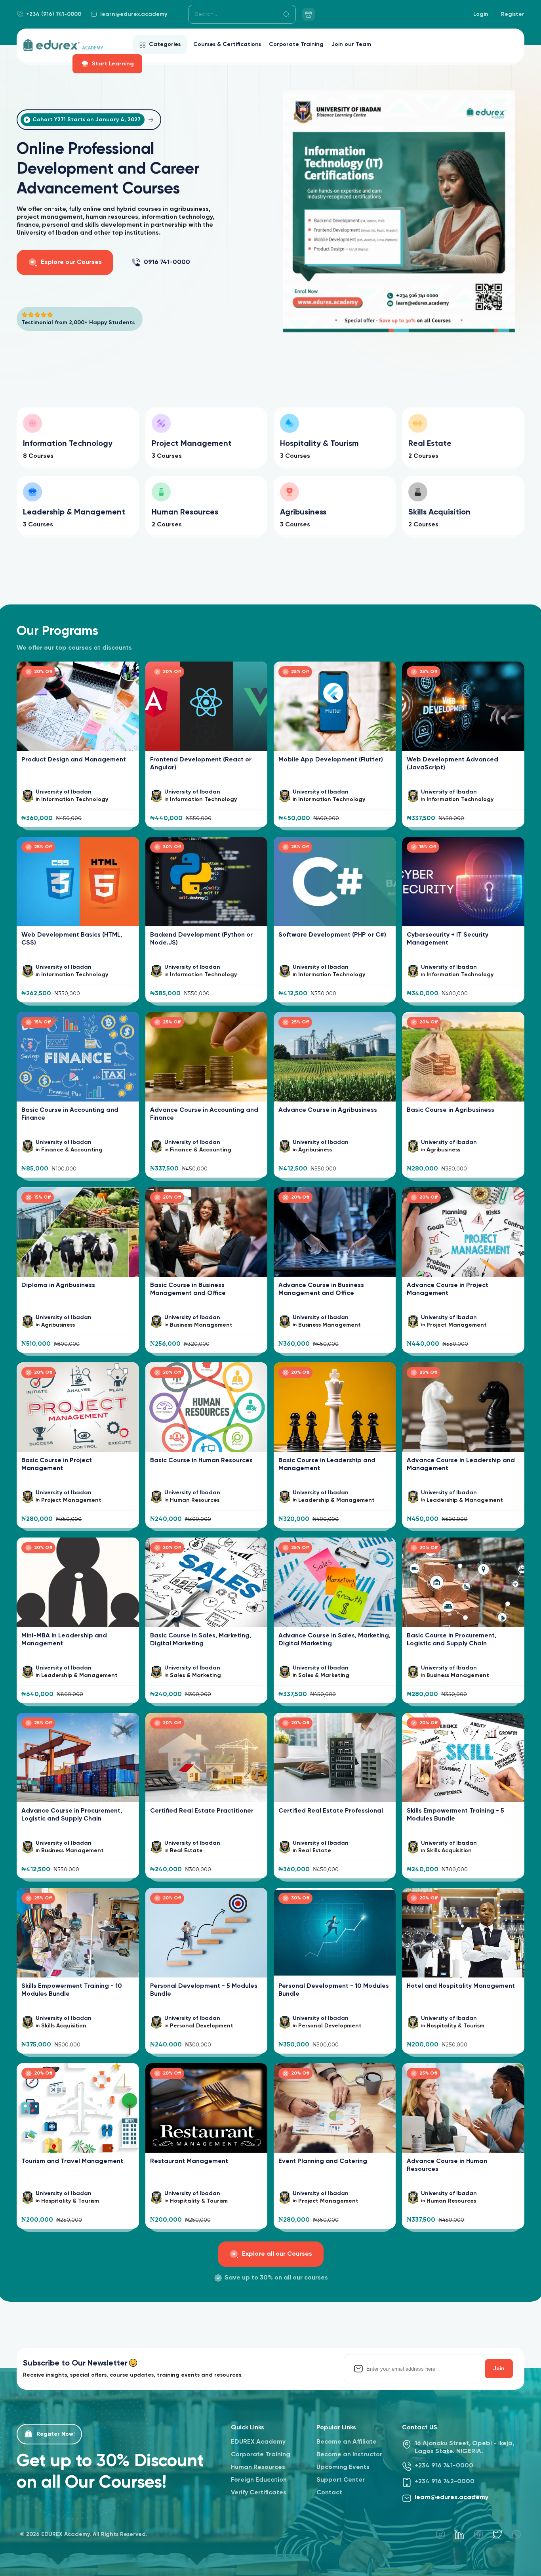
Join (499, 2369)
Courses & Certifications (227, 44)
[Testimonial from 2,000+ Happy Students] (80, 316)
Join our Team (351, 44)
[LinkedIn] (459, 2534)
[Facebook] (478, 2534)
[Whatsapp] (516, 2534)
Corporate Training (296, 44)
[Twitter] (497, 2534)
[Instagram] (440, 2534)
